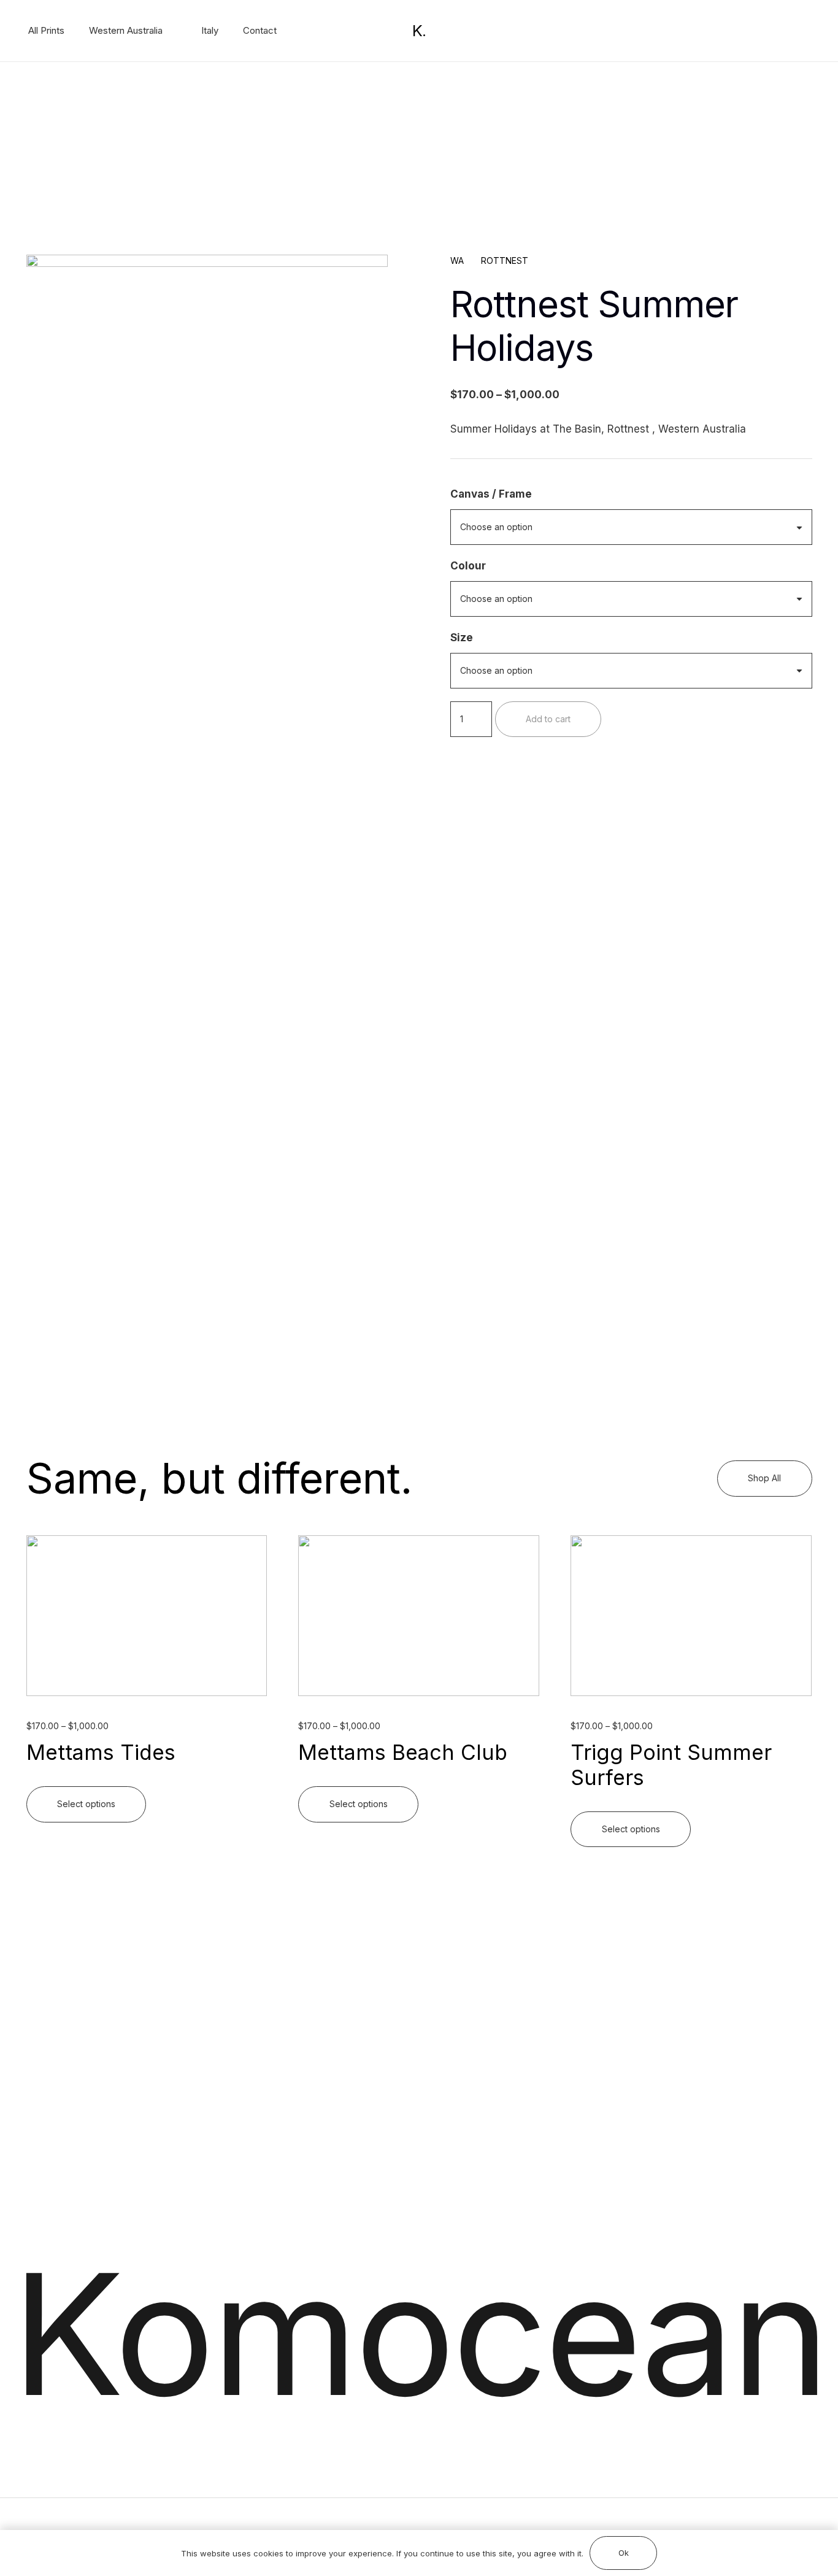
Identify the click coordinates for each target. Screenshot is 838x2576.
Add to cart (548, 718)
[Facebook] (777, 30)
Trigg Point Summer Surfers (671, 1765)
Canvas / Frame (491, 494)
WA (457, 260)
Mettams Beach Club (403, 1752)
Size (462, 638)
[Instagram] (797, 31)
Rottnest (505, 260)
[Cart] (744, 31)
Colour (468, 566)
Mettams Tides (101, 1752)
